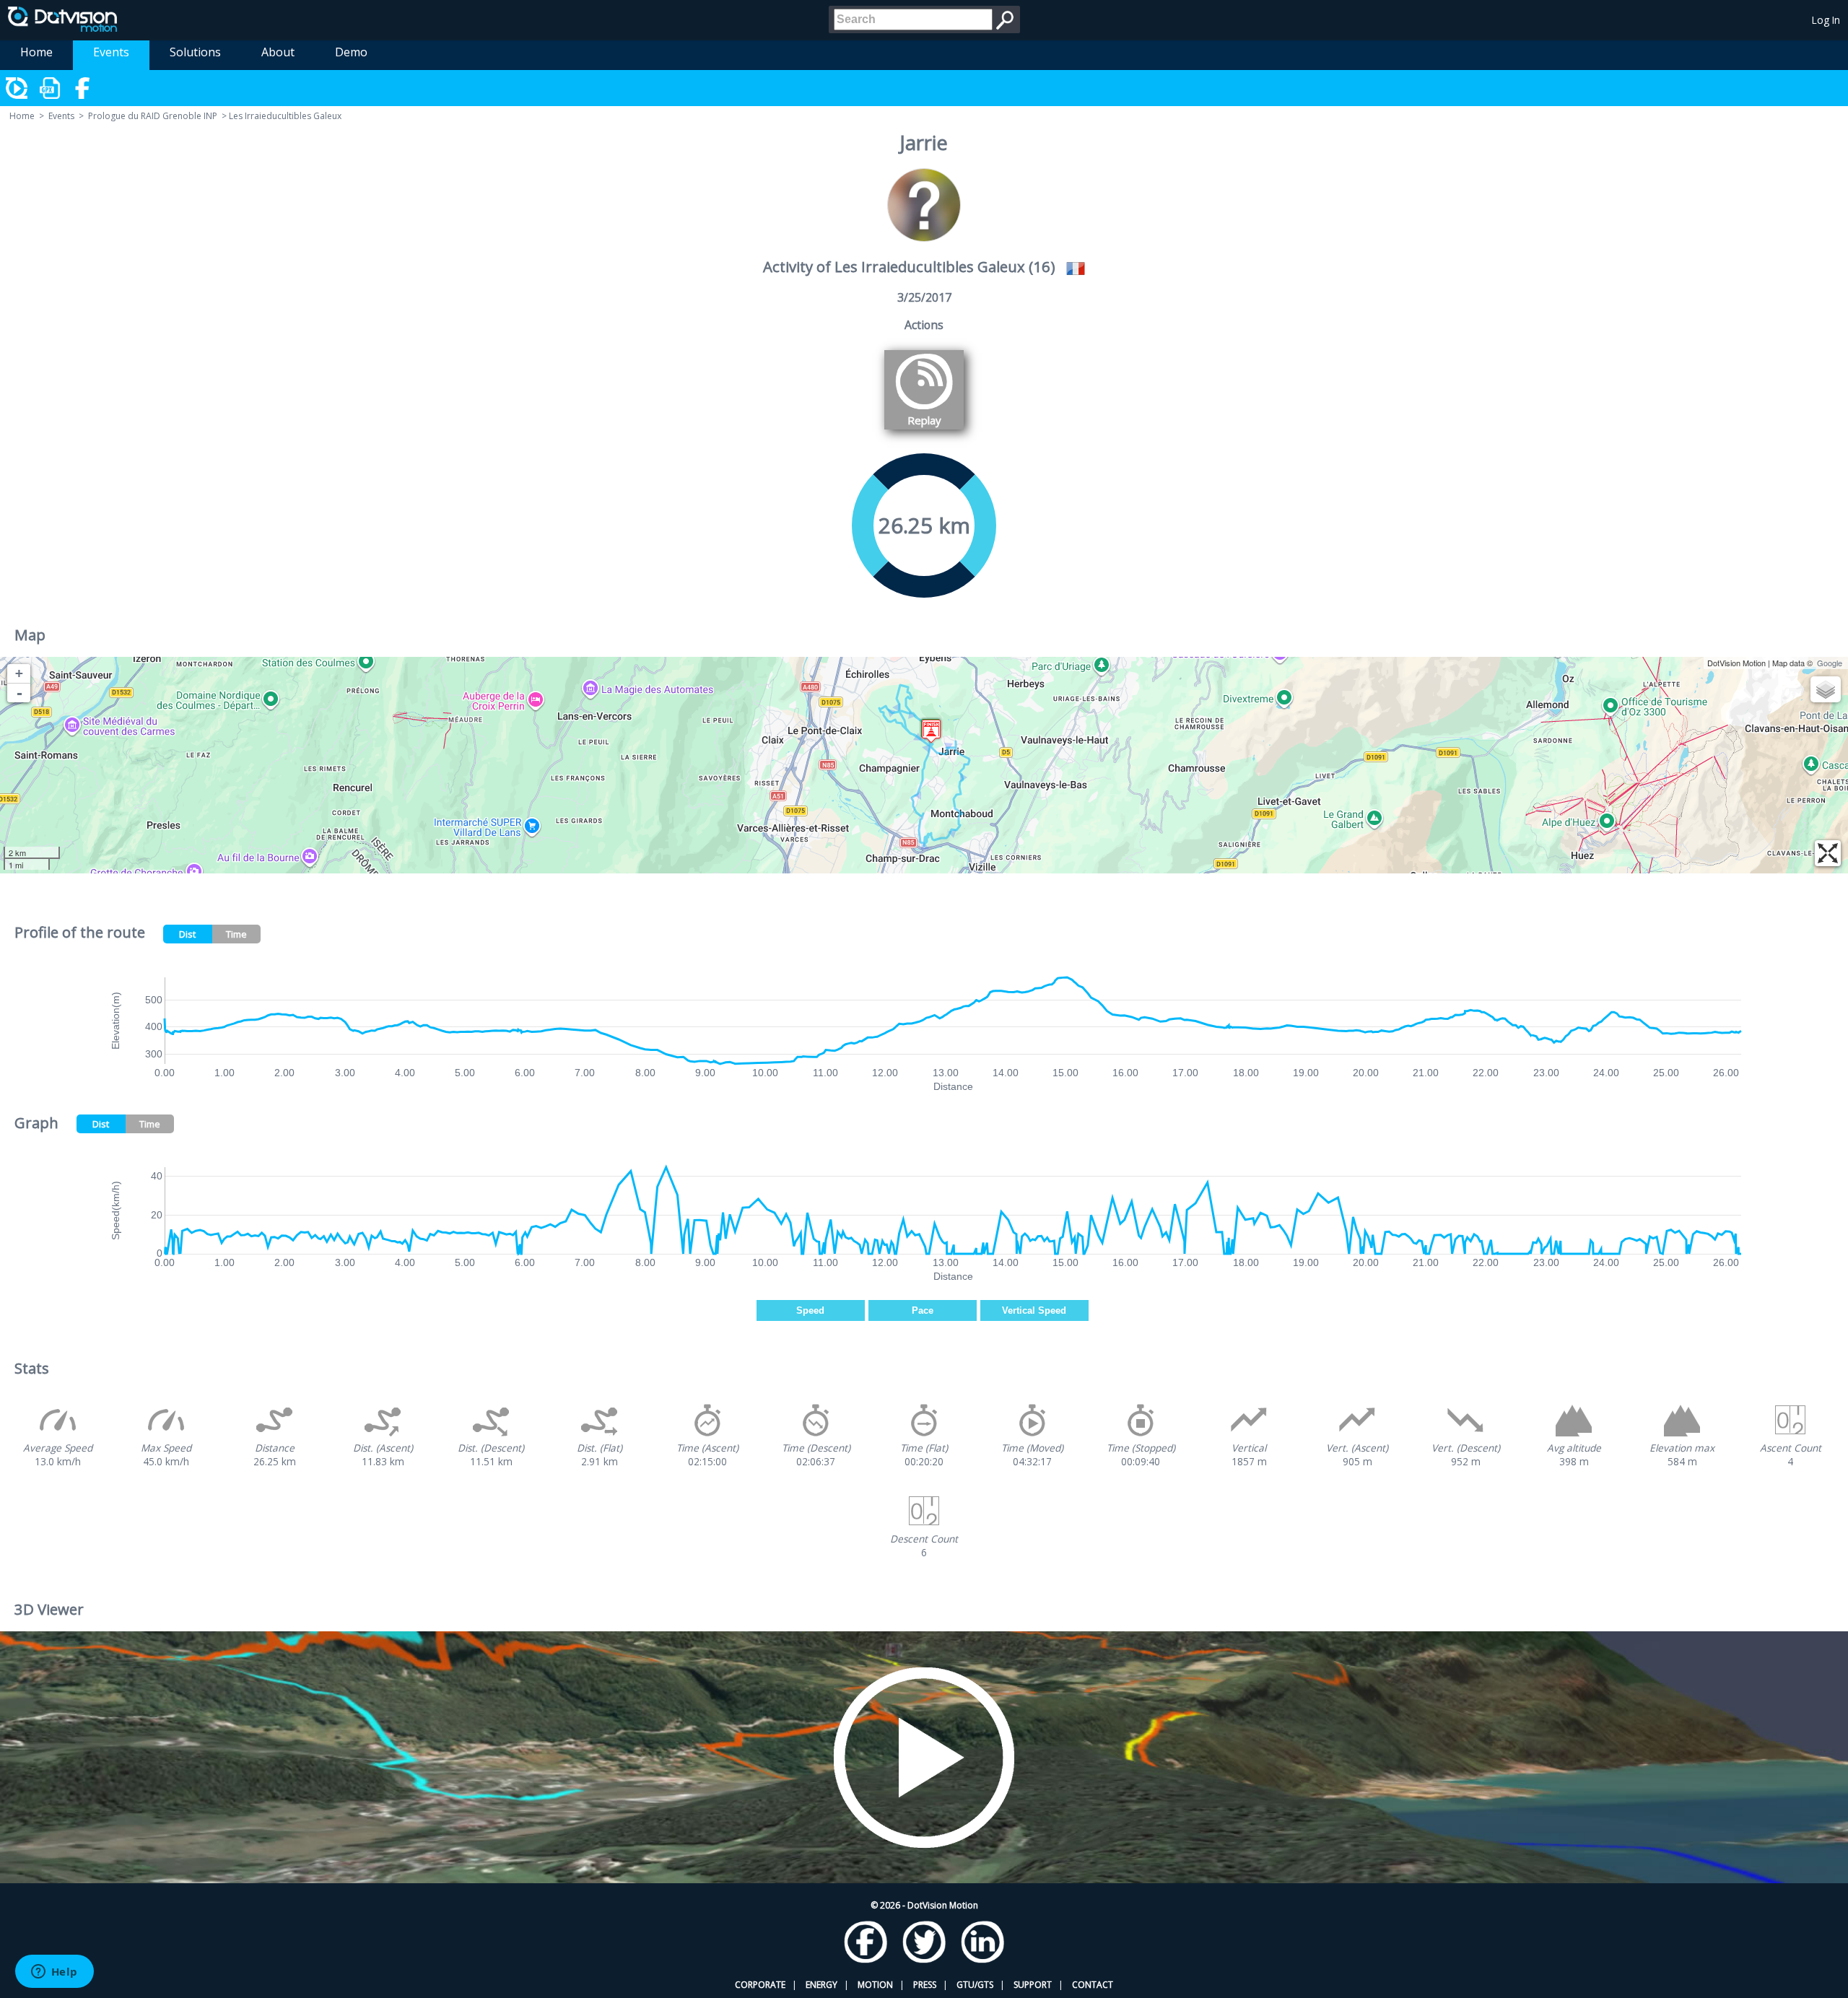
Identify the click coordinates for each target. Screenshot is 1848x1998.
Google (1830, 663)
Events (111, 52)
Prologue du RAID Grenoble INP (153, 116)
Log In (1826, 20)
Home (36, 52)
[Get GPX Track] (51, 88)
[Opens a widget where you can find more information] (54, 1973)
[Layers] (1826, 689)
